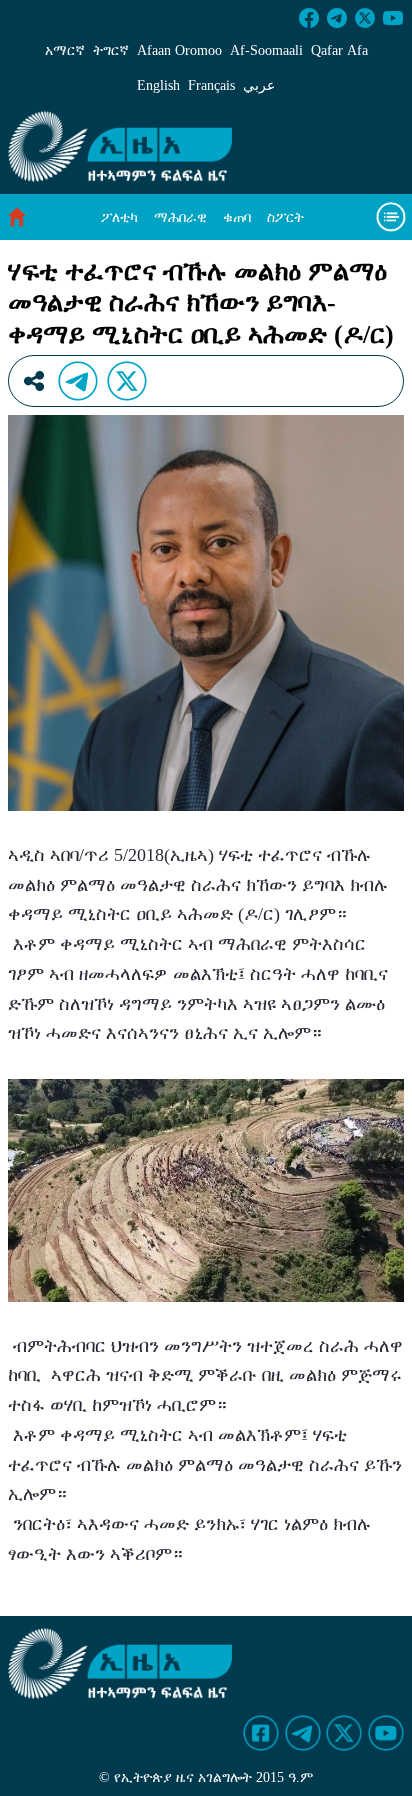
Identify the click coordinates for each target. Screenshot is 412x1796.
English (158, 85)
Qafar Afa (339, 50)
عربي (259, 85)
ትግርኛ (111, 50)
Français (211, 85)
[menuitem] (119, 217)
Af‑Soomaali (266, 50)
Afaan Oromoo (179, 50)
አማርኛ (65, 50)
